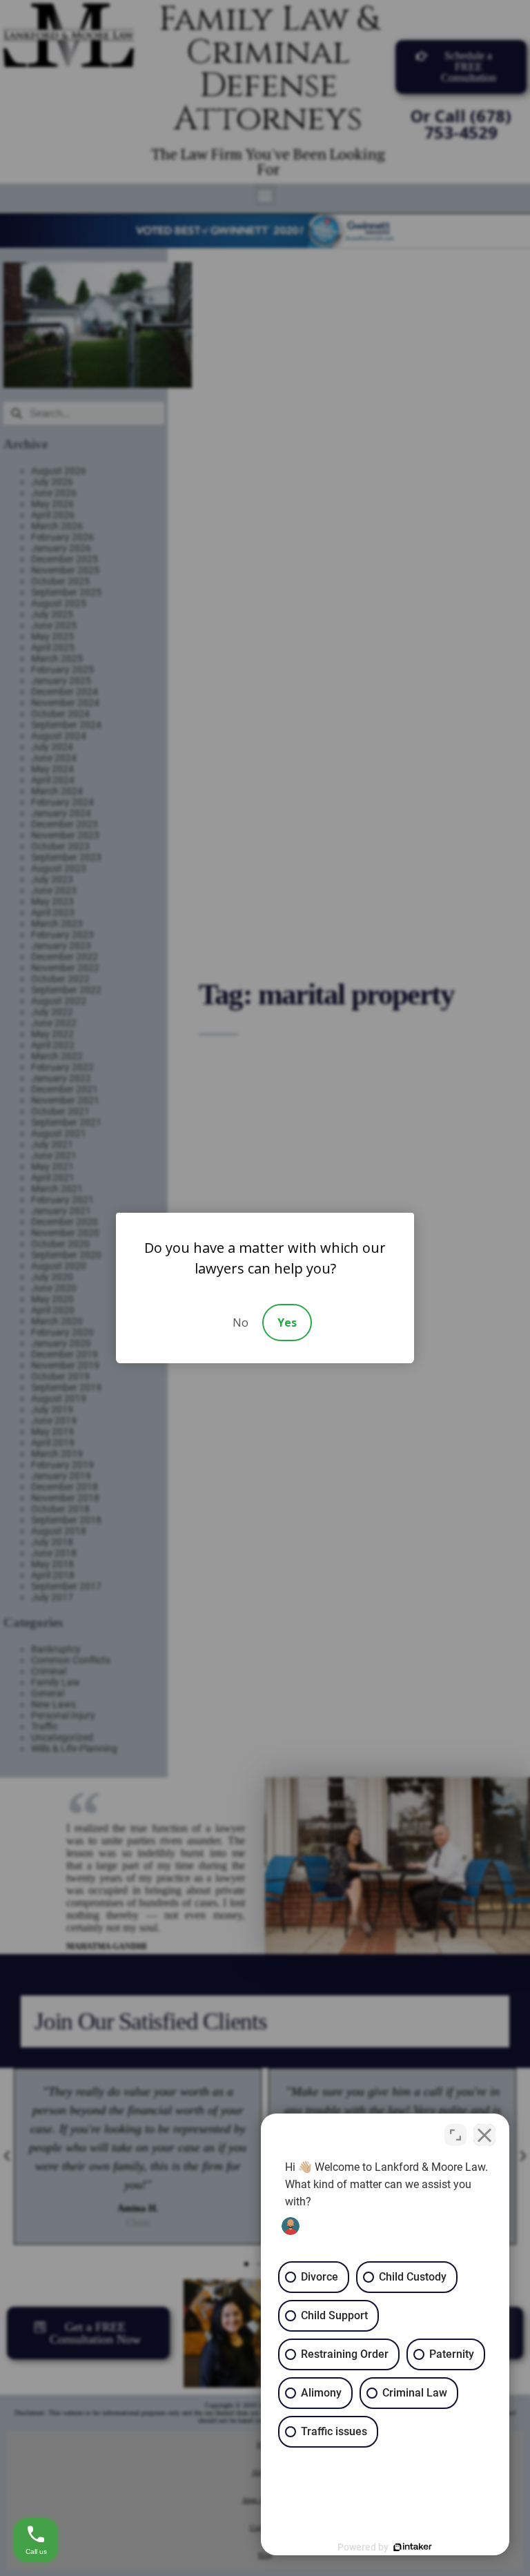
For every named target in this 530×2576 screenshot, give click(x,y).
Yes (287, 1323)
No (241, 1323)
